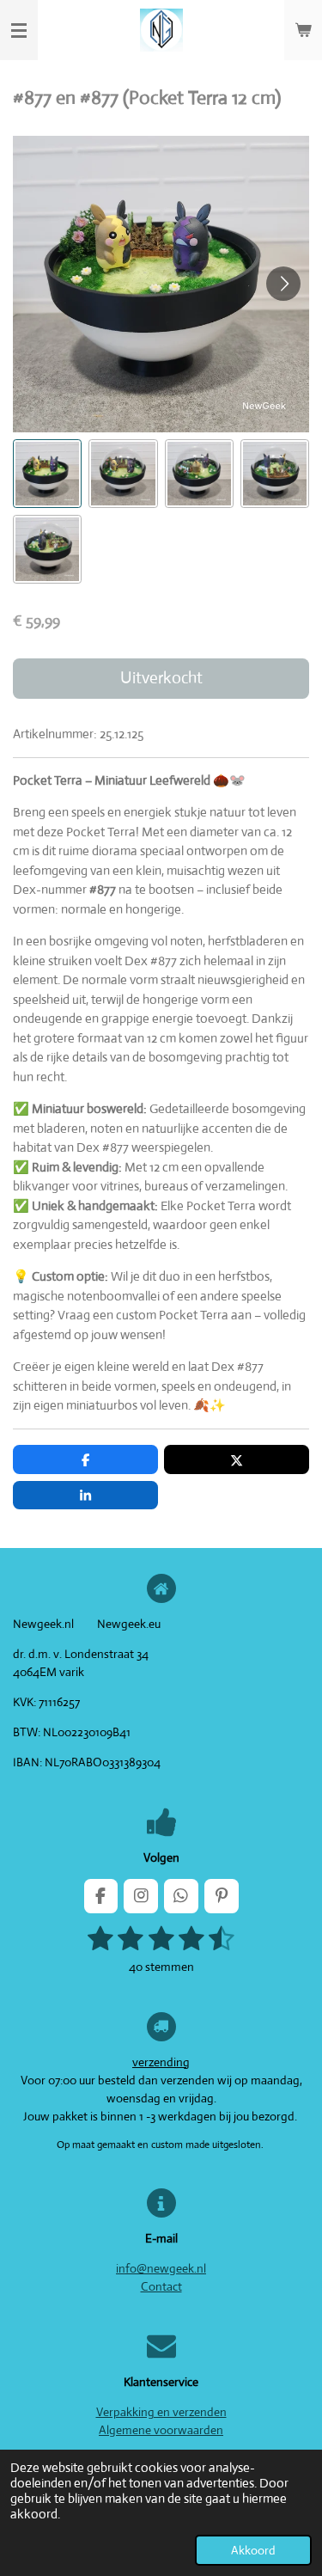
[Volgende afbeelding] (283, 284)
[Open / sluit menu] (19, 30)
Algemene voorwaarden (161, 2430)
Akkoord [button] (253, 2550)
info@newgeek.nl (161, 2268)
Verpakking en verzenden (161, 2412)
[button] (47, 474)
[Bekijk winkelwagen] (303, 30)
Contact (161, 2286)
